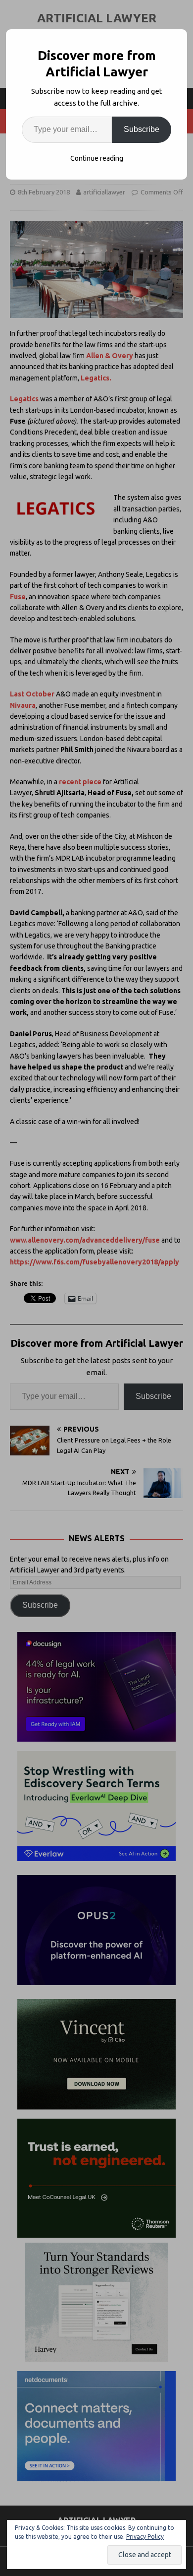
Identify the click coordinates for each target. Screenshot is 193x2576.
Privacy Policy (145, 2537)
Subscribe (142, 129)
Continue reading (97, 158)
